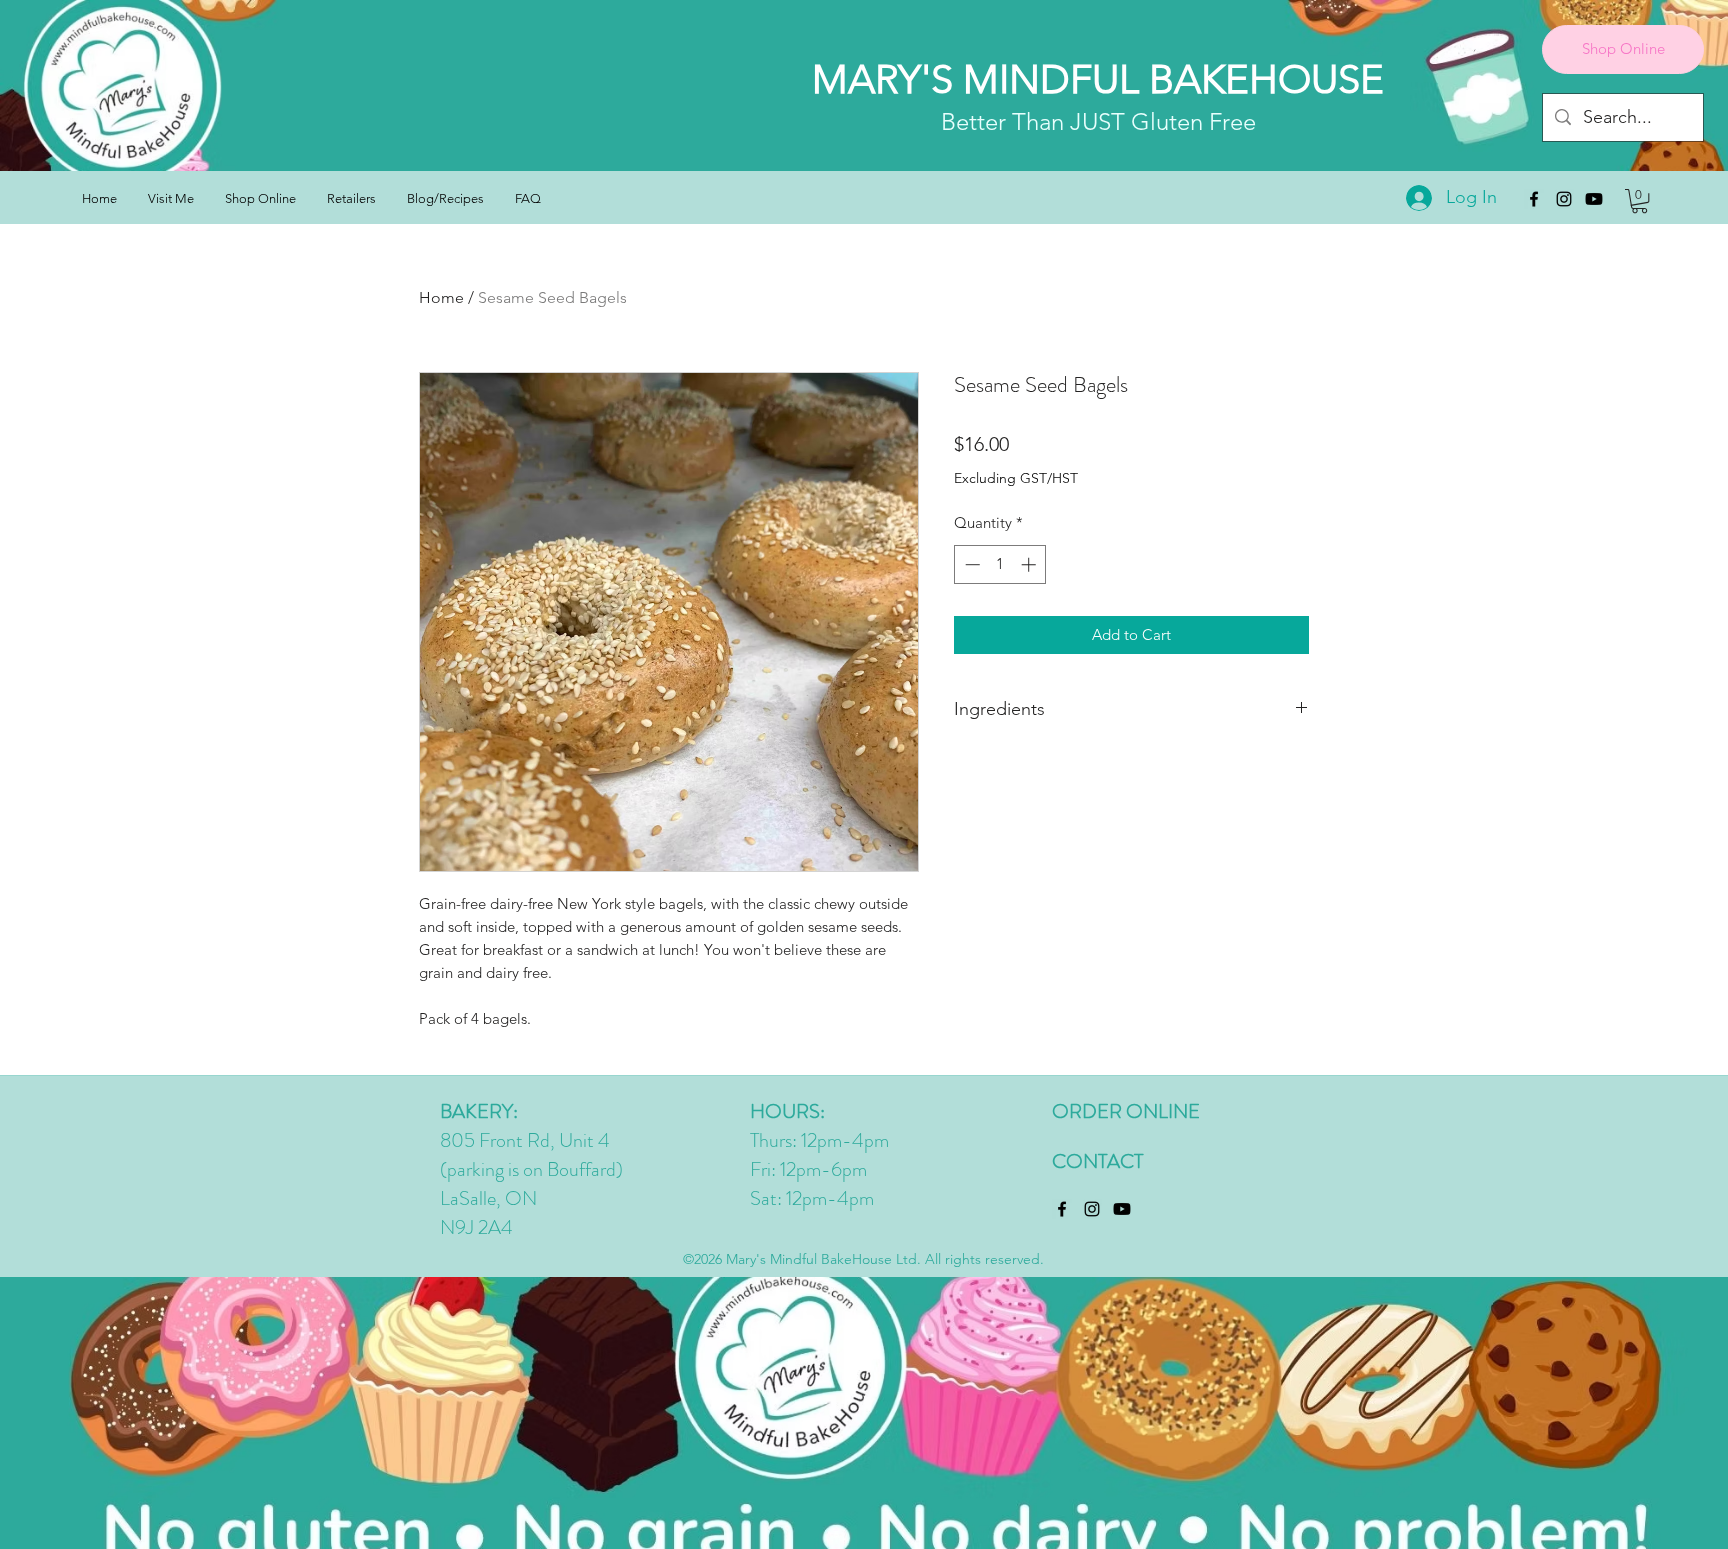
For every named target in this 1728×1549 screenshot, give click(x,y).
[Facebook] (1534, 199)
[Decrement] (970, 564)
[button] (1639, 201)
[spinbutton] (1000, 564)
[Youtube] (1594, 199)
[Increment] (1030, 564)
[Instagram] (1564, 199)
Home (441, 297)
